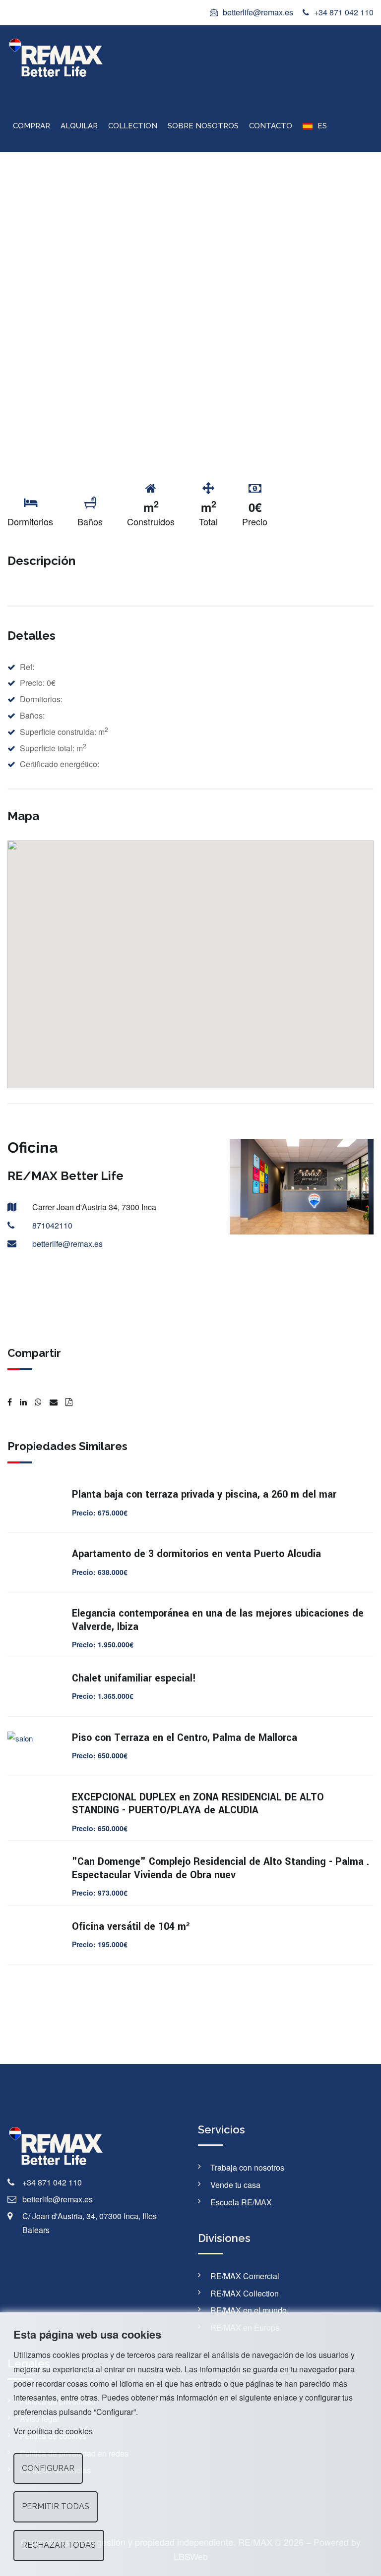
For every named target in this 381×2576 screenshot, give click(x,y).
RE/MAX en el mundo (249, 2310)
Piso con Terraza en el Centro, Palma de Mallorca (185, 1738)
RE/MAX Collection (245, 2293)
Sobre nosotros (203, 126)
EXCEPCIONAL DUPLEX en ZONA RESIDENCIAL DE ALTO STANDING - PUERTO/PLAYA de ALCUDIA (198, 1804)
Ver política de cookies (53, 2431)
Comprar (32, 126)
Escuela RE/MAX (241, 2202)
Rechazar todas (59, 2545)
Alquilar (79, 126)
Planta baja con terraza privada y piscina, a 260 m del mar (204, 1494)
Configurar (48, 2468)
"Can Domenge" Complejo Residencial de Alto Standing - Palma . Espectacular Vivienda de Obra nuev (221, 1868)
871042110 (52, 1225)
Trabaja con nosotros (247, 2167)
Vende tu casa (235, 2185)
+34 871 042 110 (344, 12)
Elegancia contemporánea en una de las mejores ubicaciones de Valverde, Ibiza (218, 1620)
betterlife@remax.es (258, 12)
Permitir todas (56, 2506)
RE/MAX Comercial (245, 2276)
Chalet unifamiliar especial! (134, 1678)
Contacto (271, 126)
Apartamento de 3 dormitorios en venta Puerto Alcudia (196, 1554)
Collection (133, 126)
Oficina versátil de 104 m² (131, 1927)
